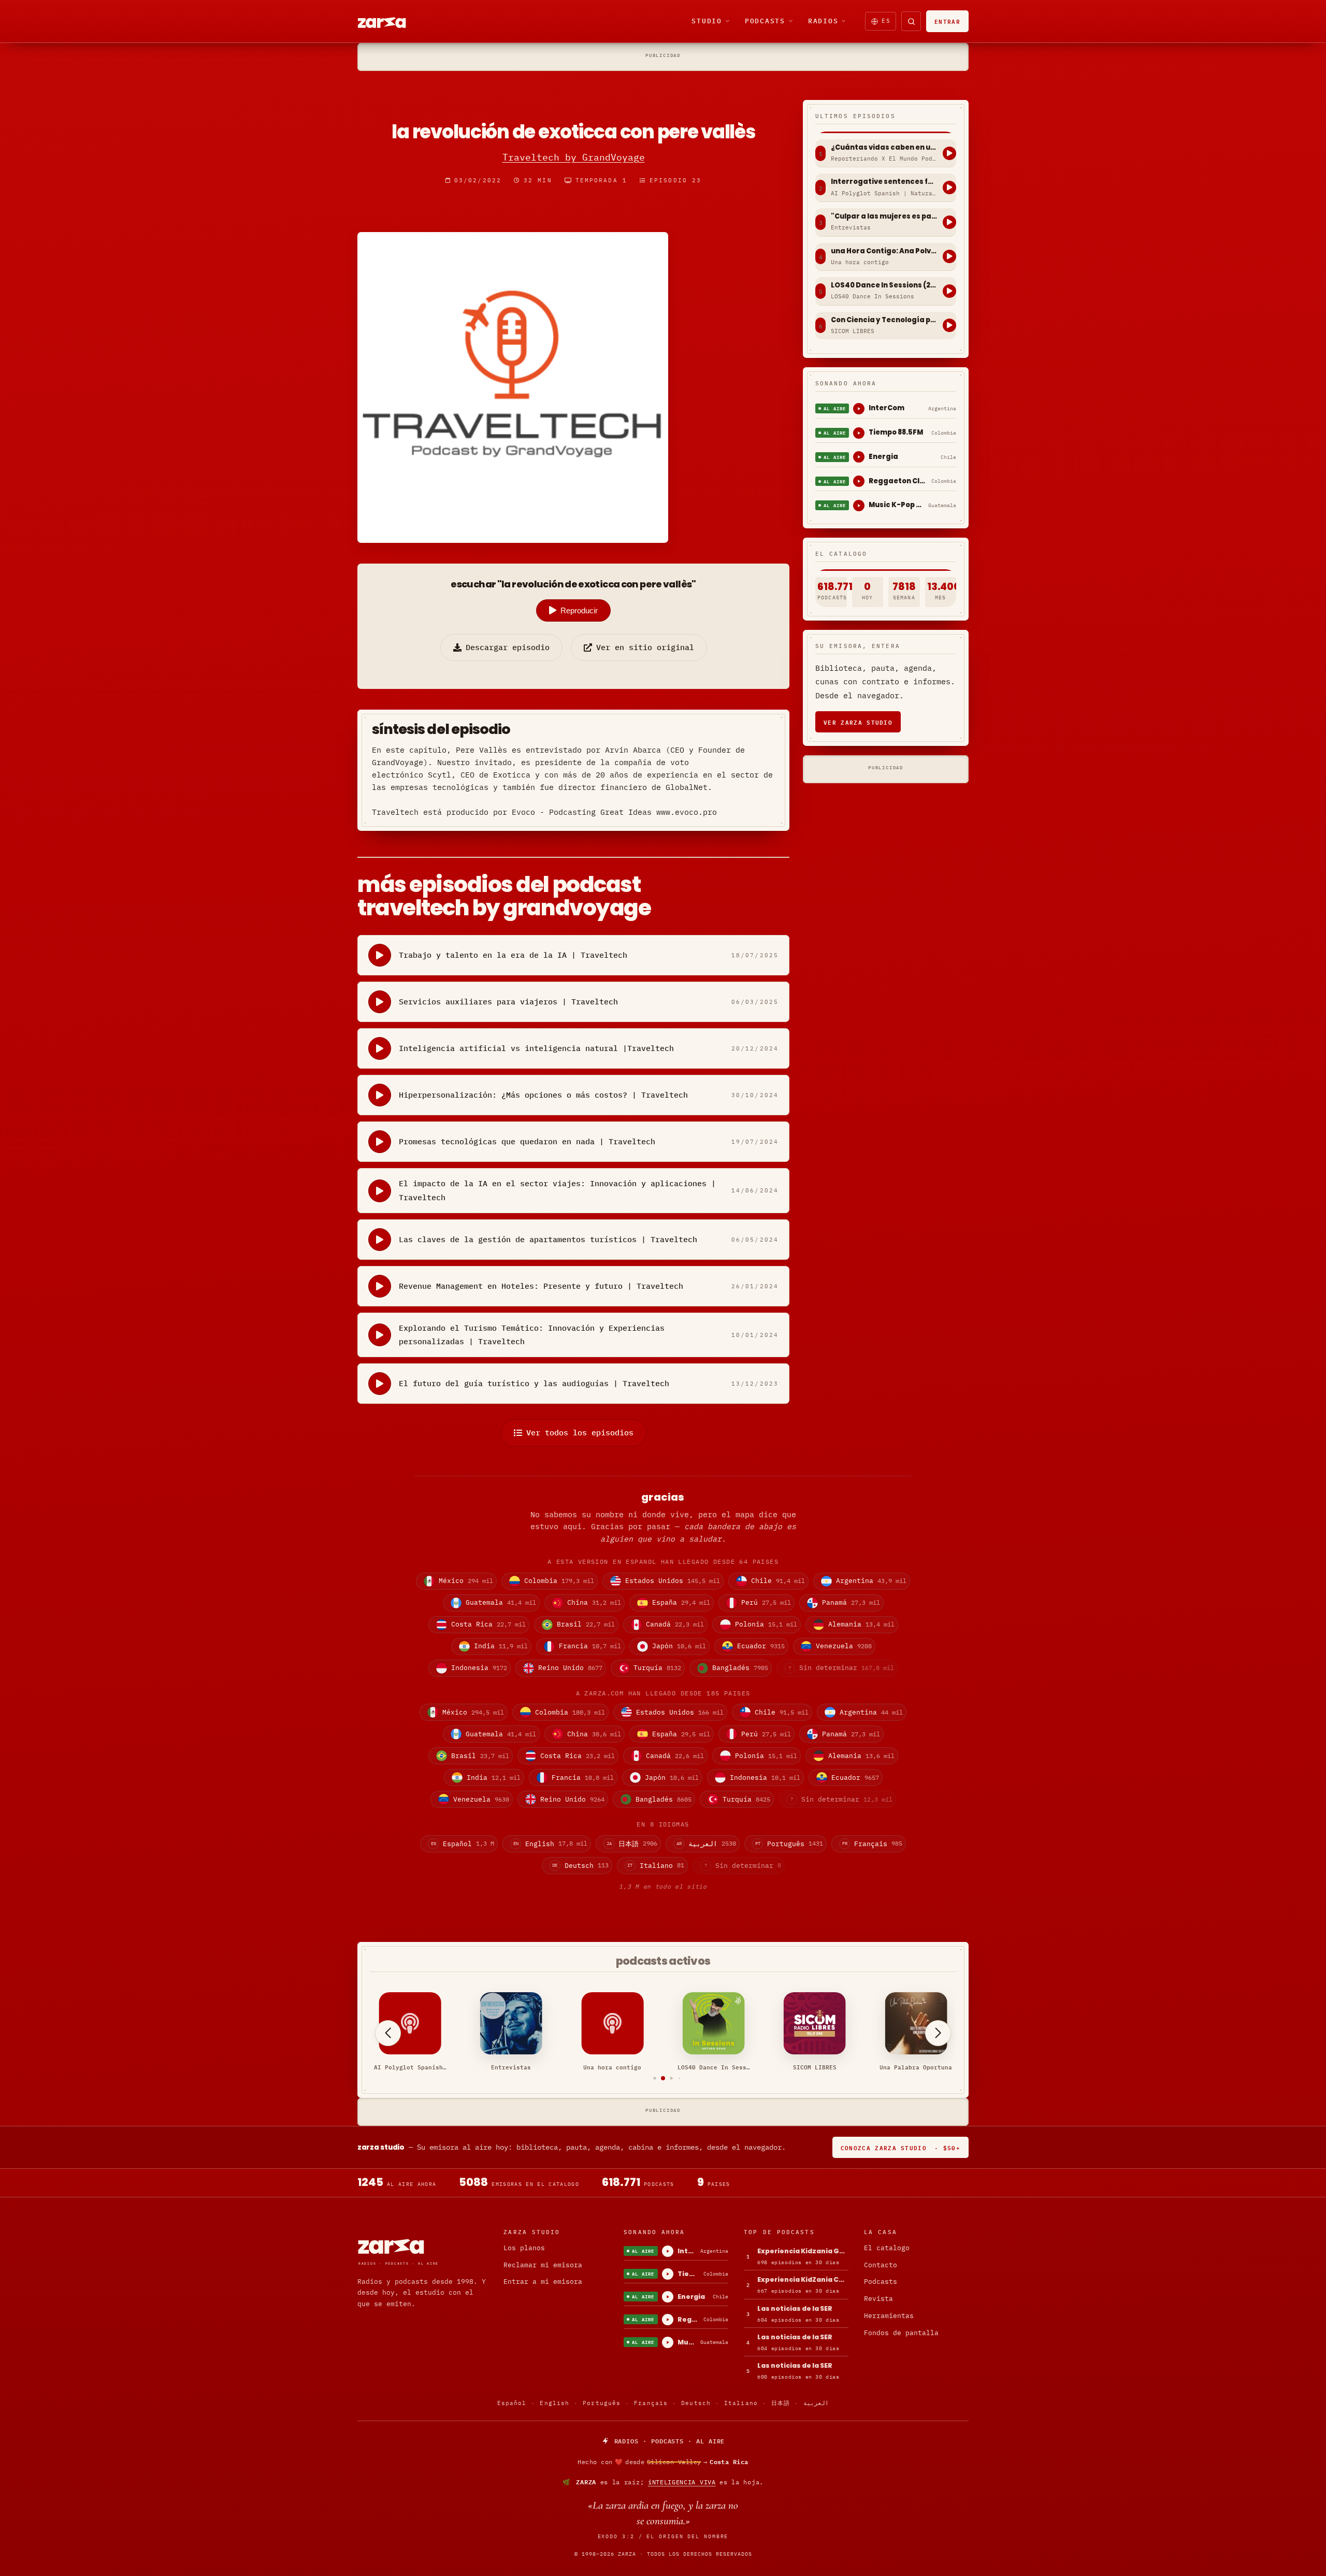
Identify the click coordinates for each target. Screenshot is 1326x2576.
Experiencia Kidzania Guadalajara (803, 2251)
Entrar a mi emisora (543, 2282)
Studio (707, 21)
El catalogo (887, 2248)
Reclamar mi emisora (543, 2265)
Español (512, 2403)
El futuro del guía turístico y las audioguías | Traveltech (534, 1383)
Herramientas (889, 2316)
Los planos (524, 2248)
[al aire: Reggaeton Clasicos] (859, 481)
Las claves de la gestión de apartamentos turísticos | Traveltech (548, 1239)
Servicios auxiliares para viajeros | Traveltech (508, 1002)
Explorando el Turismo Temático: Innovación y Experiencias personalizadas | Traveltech (532, 1335)
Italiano (741, 2403)
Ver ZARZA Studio (858, 722)
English (554, 2403)
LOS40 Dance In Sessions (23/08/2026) (884, 285)
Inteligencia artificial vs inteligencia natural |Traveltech (536, 1048)
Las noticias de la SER (795, 2308)
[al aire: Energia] (859, 457)
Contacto (881, 2265)
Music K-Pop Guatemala (896, 505)
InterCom (887, 408)
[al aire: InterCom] (859, 409)
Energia (883, 457)
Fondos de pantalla (901, 2333)
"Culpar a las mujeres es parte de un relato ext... (884, 217)
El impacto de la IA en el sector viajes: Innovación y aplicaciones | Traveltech (557, 1190)
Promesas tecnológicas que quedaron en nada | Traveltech (527, 1141)
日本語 (781, 2403)
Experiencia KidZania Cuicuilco (803, 2279)
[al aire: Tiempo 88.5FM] (859, 433)
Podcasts (765, 21)
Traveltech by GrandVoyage (574, 157)
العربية (816, 2403)
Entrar (947, 21)
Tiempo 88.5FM (896, 432)
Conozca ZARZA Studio (900, 2147)
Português (602, 2403)
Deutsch (696, 2403)
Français (651, 2403)
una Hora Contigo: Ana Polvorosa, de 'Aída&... (884, 251)
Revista (878, 2299)
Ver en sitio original (645, 647)
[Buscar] (911, 21)
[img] (663, 2462)
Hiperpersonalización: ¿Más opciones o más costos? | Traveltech (543, 1095)
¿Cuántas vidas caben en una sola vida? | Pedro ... (884, 148)
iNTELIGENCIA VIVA (682, 2482)
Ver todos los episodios (580, 1433)
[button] (647, 2078)
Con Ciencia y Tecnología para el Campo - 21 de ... (884, 320)
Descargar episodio (508, 647)
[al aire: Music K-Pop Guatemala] (859, 506)
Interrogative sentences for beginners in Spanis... (884, 182)
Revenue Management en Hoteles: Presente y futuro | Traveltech (541, 1286)
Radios (823, 21)
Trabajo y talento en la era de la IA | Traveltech (513, 955)
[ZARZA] (391, 21)
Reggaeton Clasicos (898, 481)
